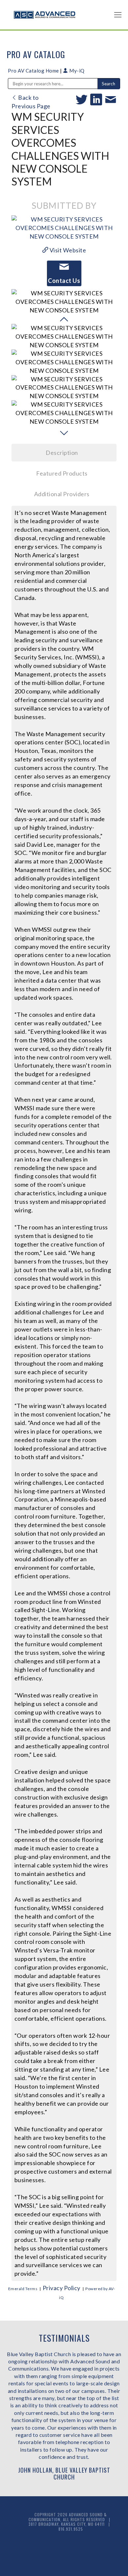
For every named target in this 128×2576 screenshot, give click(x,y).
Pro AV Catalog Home (34, 71)
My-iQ (76, 71)
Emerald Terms (23, 2289)
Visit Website (67, 250)
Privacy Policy (62, 2288)
